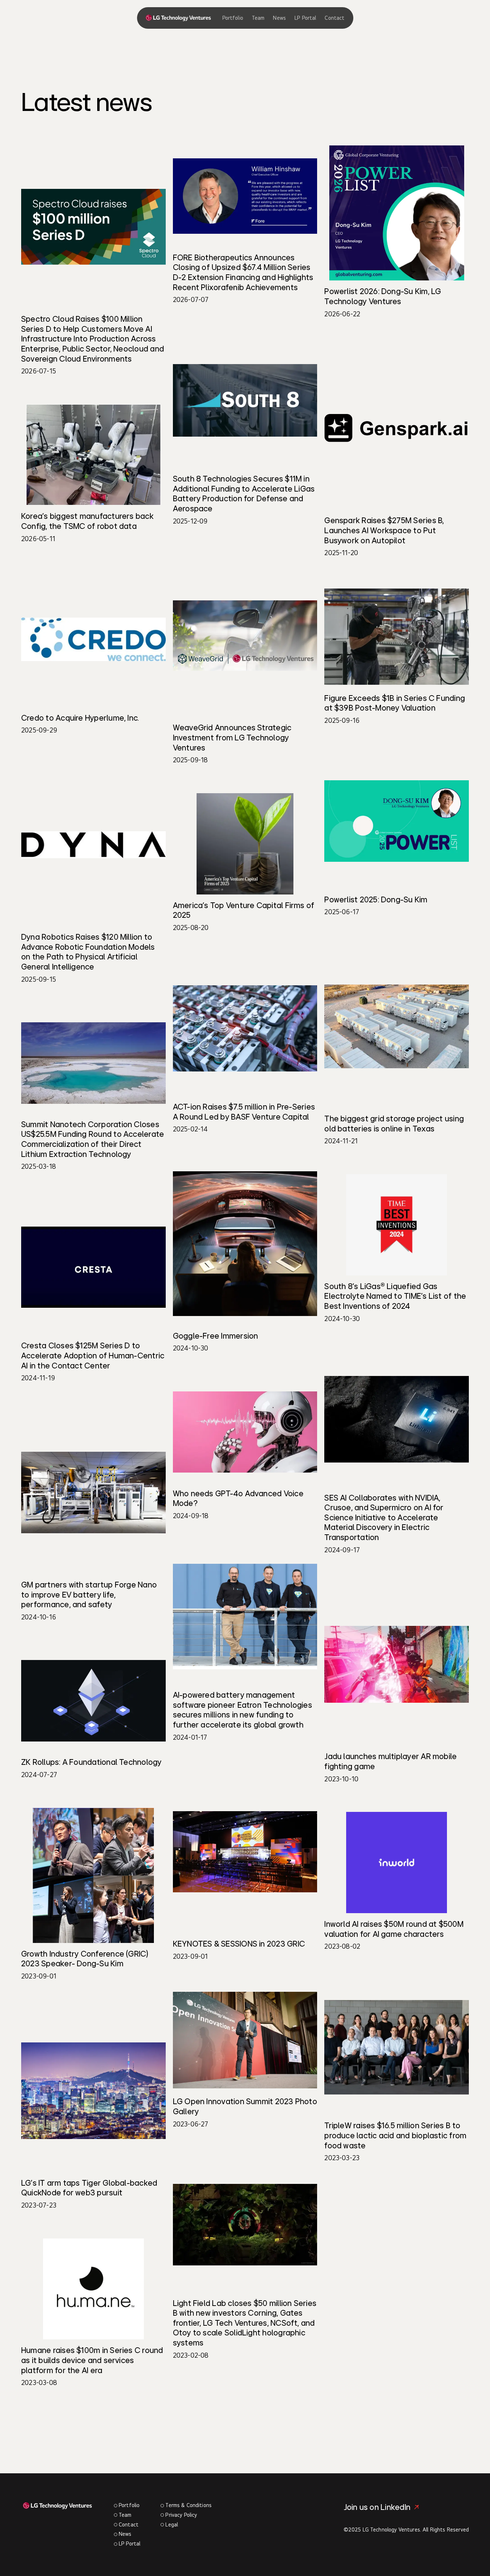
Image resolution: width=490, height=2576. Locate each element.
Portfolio (233, 18)
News (279, 18)
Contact (334, 18)
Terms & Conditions (189, 2505)
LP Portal (305, 18)
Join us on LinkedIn (377, 2507)
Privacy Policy (181, 2515)
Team (258, 18)
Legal (172, 2524)
